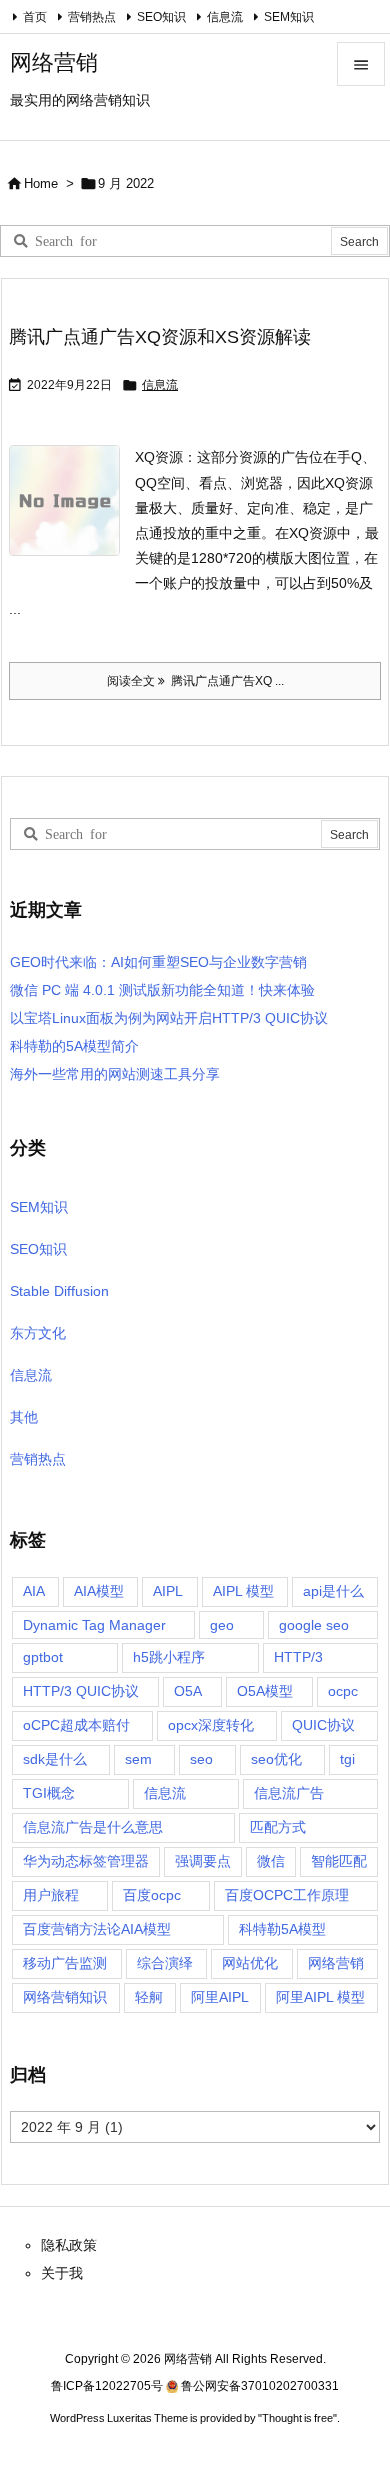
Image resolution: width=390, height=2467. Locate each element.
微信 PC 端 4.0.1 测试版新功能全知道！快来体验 (162, 990)
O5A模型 (265, 1691)
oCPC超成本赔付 (76, 1725)
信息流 (225, 17)
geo (222, 1625)
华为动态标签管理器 (86, 1861)
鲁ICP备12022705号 (107, 2386)
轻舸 (149, 1997)
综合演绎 (165, 1963)
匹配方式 (278, 1827)
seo (201, 1759)
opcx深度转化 (211, 1725)
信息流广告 (289, 1793)
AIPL (168, 1591)
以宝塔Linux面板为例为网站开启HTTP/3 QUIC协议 (169, 1018)
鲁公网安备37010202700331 (260, 2386)
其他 (24, 1417)
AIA (34, 1591)
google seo (314, 1625)
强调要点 (203, 1861)
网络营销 (336, 1963)
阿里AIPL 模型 (320, 1997)
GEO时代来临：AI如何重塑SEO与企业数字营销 (158, 962)
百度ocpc (152, 1895)
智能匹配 (339, 1861)
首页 (35, 17)
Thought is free (297, 2418)
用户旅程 (51, 1895)
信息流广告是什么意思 (93, 1827)
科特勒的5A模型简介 (74, 1046)
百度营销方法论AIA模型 (97, 1929)
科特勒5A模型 (282, 1929)
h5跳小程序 (169, 1657)
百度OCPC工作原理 (287, 1895)
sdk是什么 (55, 1759)
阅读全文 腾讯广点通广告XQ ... (195, 681)
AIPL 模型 (243, 1591)
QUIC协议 (323, 1725)
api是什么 (333, 1591)
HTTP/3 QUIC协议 (81, 1691)
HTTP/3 (298, 1657)
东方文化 (38, 1333)
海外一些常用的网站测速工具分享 (115, 1074)
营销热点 (92, 17)
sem (138, 1759)
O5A (188, 1691)
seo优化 (276, 1759)
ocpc (343, 1691)
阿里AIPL (220, 1997)
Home (41, 183)
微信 (271, 1861)
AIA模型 (99, 1591)
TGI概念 (49, 1793)
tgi (347, 1759)
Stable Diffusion (59, 1291)
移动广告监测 (65, 1963)
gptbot (43, 1657)
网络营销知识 (65, 1997)
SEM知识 (289, 17)
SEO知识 (161, 17)
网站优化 (250, 1963)
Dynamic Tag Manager (94, 1625)
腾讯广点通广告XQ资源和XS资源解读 (160, 337)
